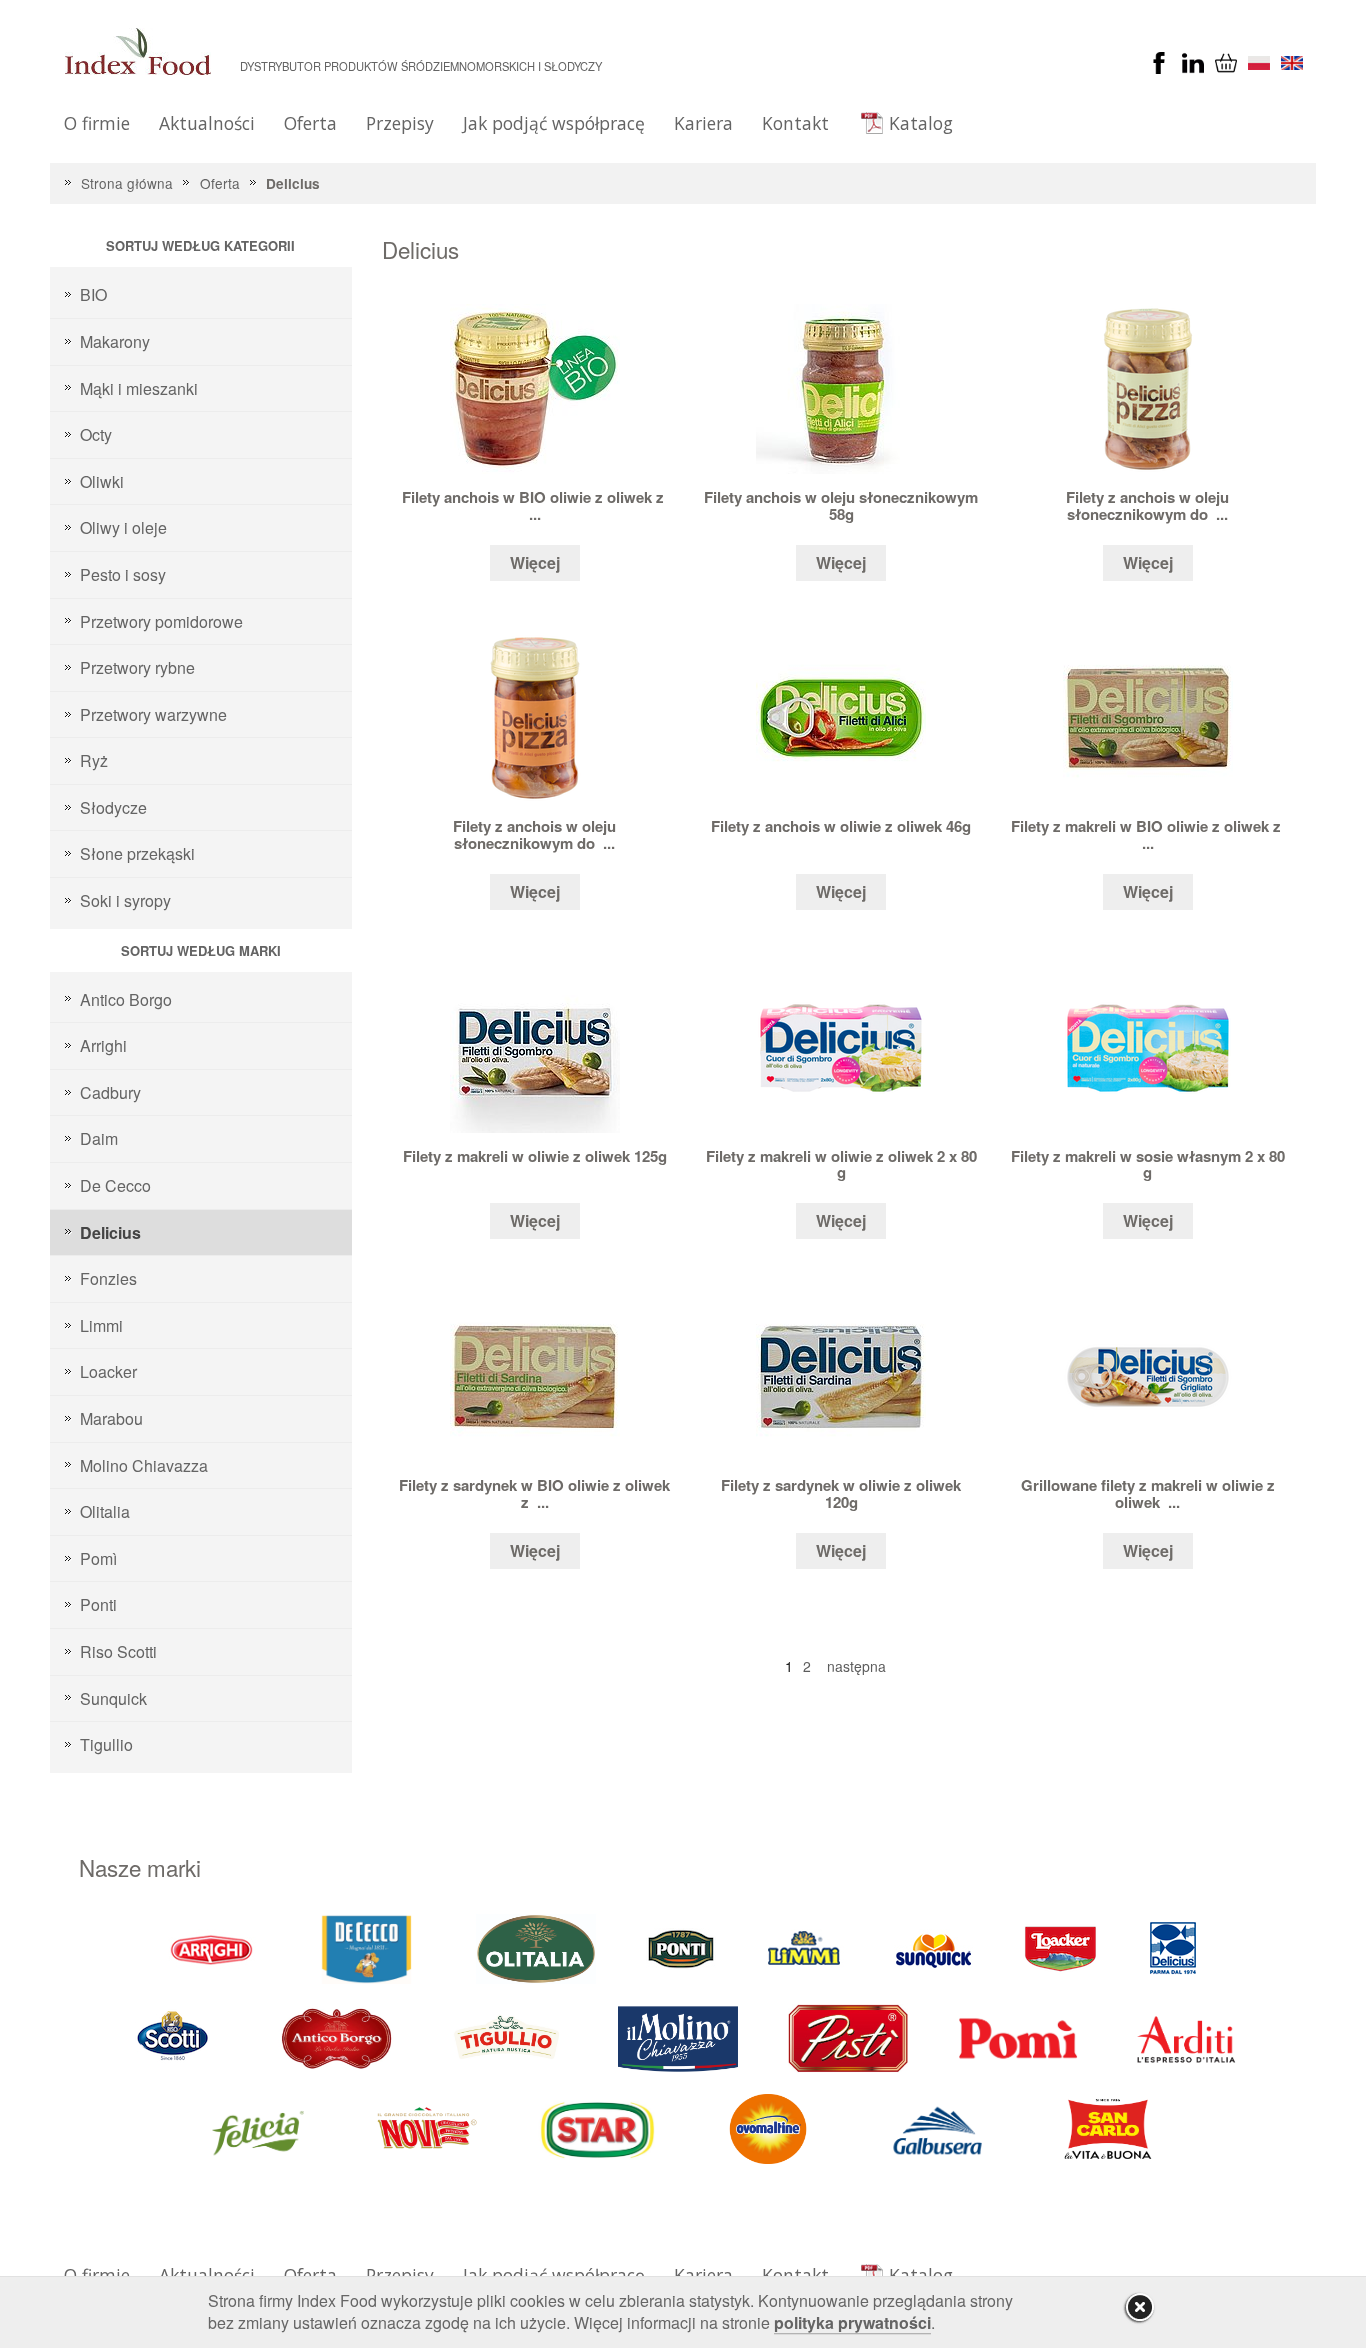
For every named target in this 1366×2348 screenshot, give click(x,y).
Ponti (98, 1604)
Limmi (101, 1325)
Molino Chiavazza (144, 1465)
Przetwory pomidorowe (161, 621)
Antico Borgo (126, 999)
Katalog (921, 123)
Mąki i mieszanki (139, 388)
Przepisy (400, 123)
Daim (99, 1138)
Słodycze (113, 807)
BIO (93, 294)
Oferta (310, 123)
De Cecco (115, 1185)
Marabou (111, 1418)
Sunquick (113, 1698)
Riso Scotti (118, 1651)
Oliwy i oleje (123, 527)
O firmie (97, 123)
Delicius (293, 183)
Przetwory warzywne (153, 714)
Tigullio (106, 1744)
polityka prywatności (852, 2322)
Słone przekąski (137, 853)
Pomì (98, 1558)
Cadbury (110, 1092)
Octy (96, 434)
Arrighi (103, 1045)
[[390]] (508, 2037)
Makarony (115, 341)
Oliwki (102, 481)
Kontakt (795, 123)
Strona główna (127, 183)
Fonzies (108, 1278)
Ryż (94, 760)
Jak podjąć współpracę (554, 123)
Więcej (535, 562)
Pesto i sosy (123, 574)
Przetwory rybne (137, 667)
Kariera (703, 123)
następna (856, 1666)
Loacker (108, 1371)
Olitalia (105, 1511)
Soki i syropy (125, 900)
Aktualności (207, 123)
